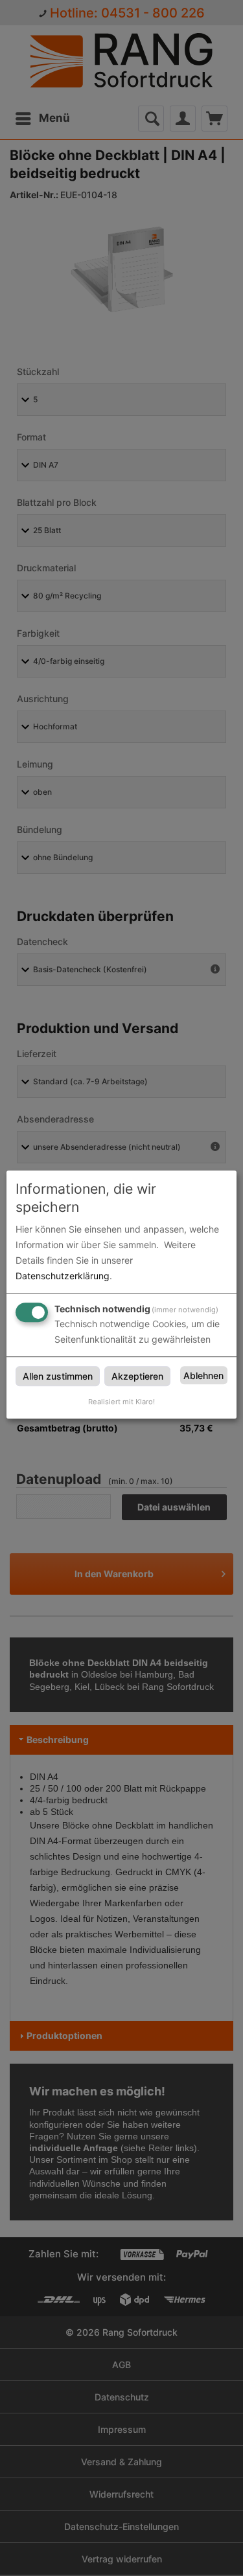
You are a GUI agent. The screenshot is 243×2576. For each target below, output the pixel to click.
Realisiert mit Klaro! (121, 1402)
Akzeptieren (137, 1376)
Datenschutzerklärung (63, 1276)
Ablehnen (203, 1375)
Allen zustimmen (58, 1376)
